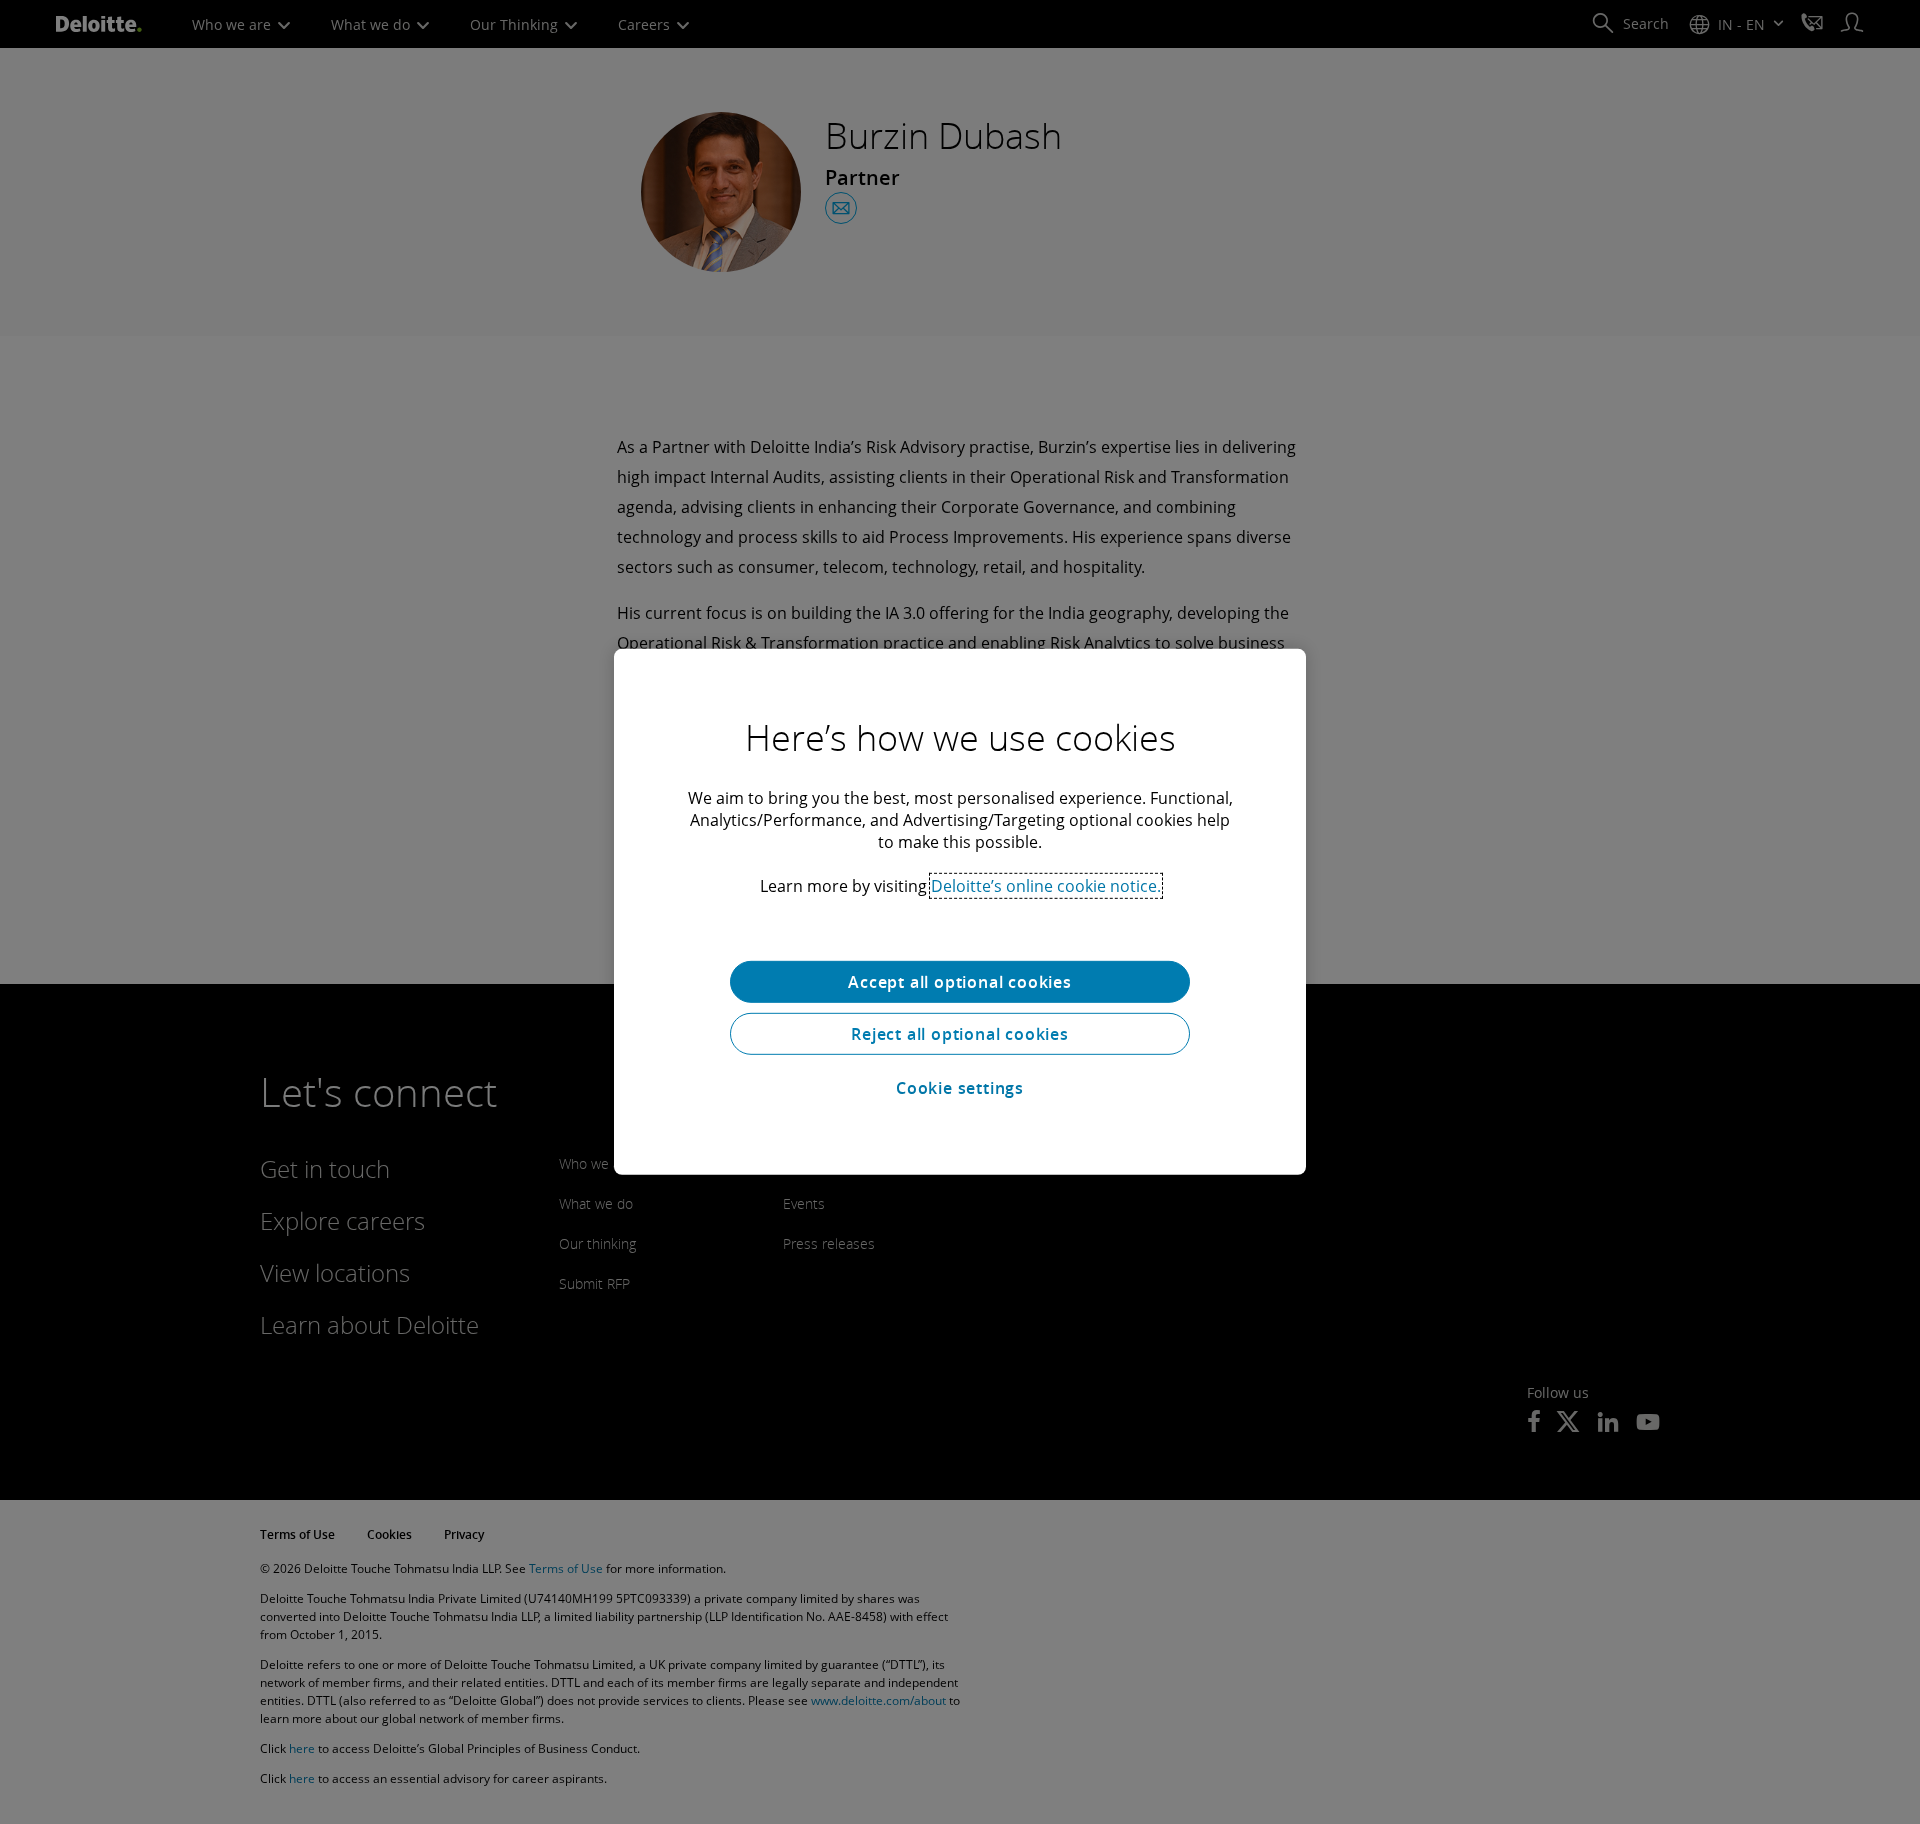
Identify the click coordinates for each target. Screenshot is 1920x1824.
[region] (960, 912)
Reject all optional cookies (960, 1034)
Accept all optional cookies (960, 982)
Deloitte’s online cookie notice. (1046, 886)
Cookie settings (960, 1088)
